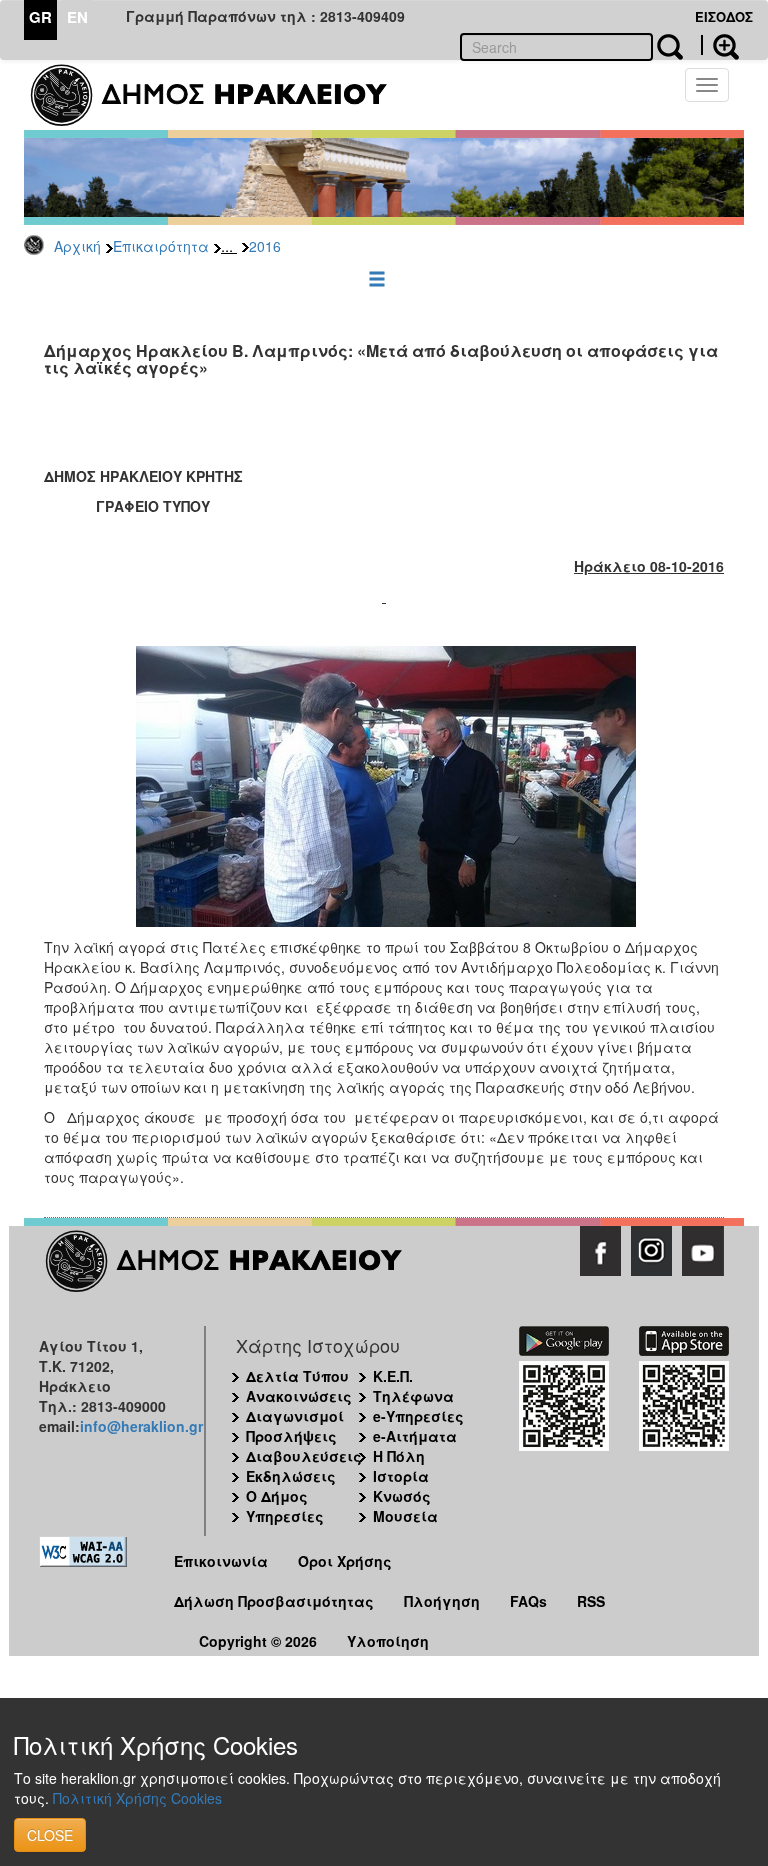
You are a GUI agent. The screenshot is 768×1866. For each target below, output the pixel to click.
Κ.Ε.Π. (393, 1376)
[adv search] (720, 45)
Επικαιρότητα (161, 246)
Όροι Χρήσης (345, 1561)
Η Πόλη (399, 1456)
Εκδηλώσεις (291, 1476)
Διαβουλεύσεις (304, 1456)
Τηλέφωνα (413, 1396)
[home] (221, 95)
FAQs (528, 1601)
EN (77, 17)
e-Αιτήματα (415, 1436)
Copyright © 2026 (258, 1641)
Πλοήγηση (442, 1601)
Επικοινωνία (221, 1561)
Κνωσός (402, 1496)
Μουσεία (405, 1516)
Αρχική (77, 246)
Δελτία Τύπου (297, 1376)
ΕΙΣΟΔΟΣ (724, 16)
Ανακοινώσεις (299, 1396)
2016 (265, 246)
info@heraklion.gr (141, 1426)
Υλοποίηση (388, 1641)
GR (40, 17)
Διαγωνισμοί (295, 1416)
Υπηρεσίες (285, 1516)
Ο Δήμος (277, 1496)
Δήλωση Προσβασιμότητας (274, 1601)
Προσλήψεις (291, 1436)
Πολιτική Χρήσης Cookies (137, 1798)
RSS (591, 1601)
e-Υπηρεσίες (418, 1416)
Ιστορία (401, 1476)
